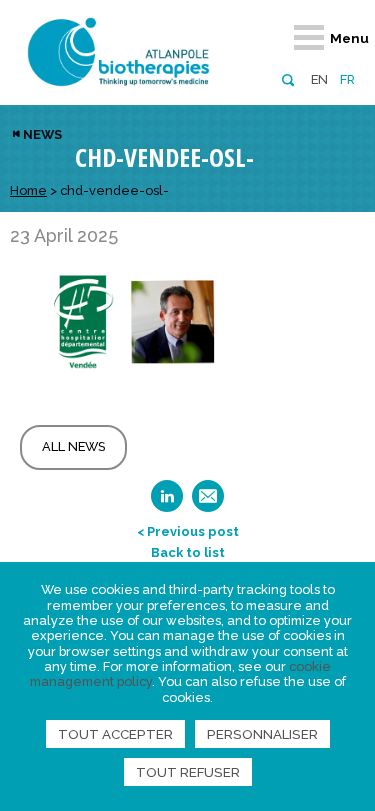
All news (73, 446)
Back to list (188, 552)
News (42, 134)
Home (28, 190)
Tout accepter (115, 734)
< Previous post (188, 531)
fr (347, 79)
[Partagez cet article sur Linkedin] (167, 502)
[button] (287, 78)
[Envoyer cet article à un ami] (208, 502)
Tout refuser (188, 772)
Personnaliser (262, 734)
